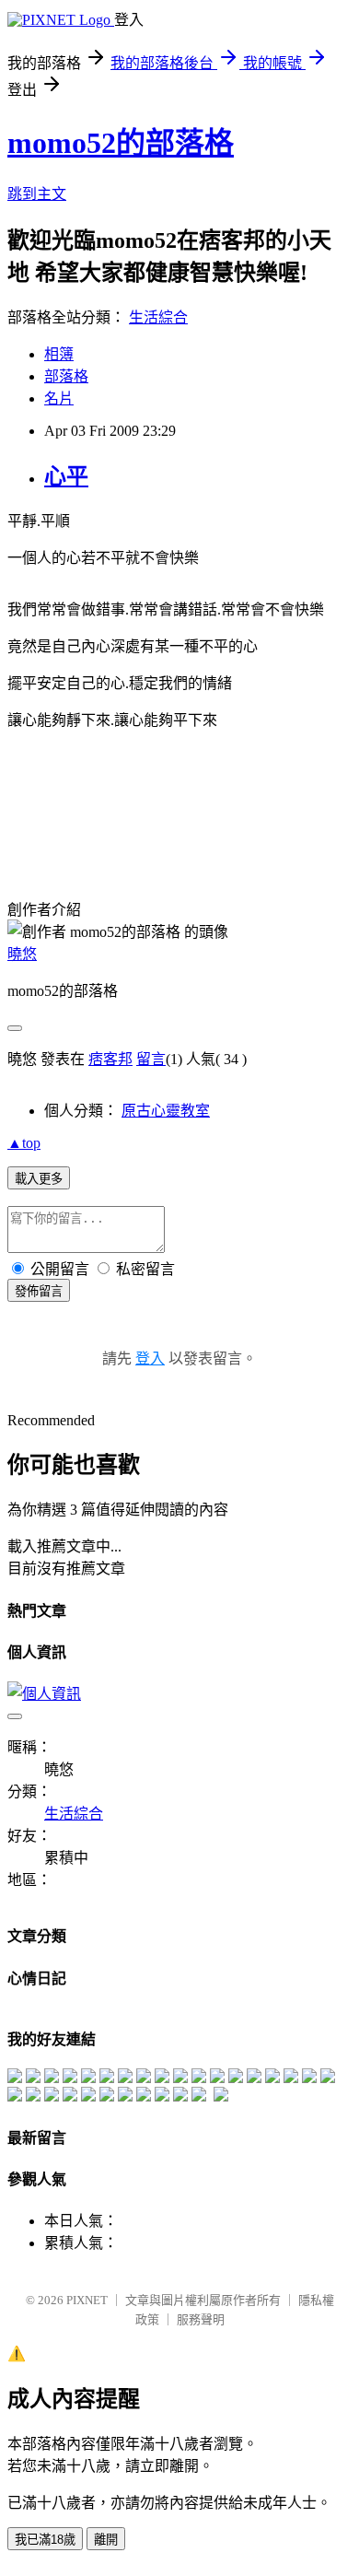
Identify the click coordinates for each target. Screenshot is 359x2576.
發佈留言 (39, 1291)
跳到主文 (37, 194)
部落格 (66, 376)
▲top (24, 1143)
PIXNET (87, 2300)
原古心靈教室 (166, 1111)
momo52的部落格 (121, 143)
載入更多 (39, 1179)
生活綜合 (158, 317)
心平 (66, 476)
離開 (106, 2540)
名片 (59, 398)
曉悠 (22, 954)
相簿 (59, 354)
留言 (151, 1059)
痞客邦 (110, 1059)
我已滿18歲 (45, 2540)
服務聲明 (201, 2319)
